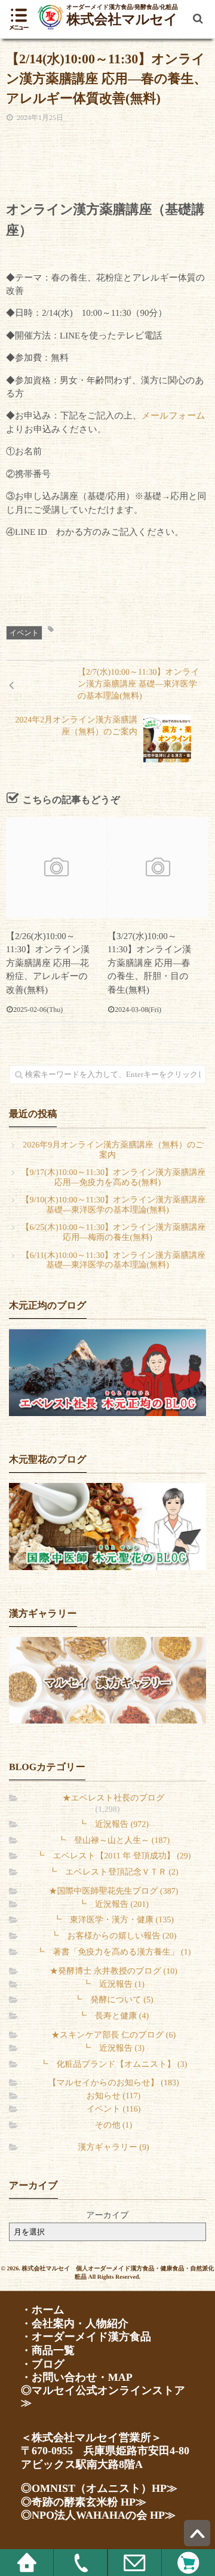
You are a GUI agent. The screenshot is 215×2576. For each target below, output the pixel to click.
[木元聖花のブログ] (107, 1526)
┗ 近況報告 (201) (113, 1905)
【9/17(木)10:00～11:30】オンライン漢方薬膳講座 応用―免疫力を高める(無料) (113, 1178)
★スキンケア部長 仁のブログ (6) (113, 2035)
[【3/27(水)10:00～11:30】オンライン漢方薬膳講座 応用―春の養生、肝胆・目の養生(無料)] (158, 868)
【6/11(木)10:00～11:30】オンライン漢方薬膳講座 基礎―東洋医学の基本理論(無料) (114, 1261)
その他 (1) (113, 2126)
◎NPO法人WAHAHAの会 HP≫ (98, 2515)
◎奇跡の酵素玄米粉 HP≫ (84, 2502)
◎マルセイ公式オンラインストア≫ (103, 2397)
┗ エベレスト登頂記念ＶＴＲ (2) (113, 1872)
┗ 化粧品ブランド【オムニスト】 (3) (114, 2065)
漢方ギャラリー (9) (113, 2148)
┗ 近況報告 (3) (113, 2049)
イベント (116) (114, 2109)
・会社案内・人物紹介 (75, 2323)
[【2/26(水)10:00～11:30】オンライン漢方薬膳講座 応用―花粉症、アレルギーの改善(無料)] (56, 868)
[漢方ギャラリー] (107, 1681)
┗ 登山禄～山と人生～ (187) (113, 1841)
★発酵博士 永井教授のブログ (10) (113, 1972)
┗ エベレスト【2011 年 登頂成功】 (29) (114, 1856)
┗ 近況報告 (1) (113, 1985)
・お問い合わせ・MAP (77, 2377)
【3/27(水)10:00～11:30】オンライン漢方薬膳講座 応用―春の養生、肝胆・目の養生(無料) (149, 964)
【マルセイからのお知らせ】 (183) (113, 2083)
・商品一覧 (48, 2350)
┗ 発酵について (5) (113, 2000)
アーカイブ (107, 2216)
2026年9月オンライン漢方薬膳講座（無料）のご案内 (113, 1150)
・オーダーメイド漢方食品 (86, 2337)
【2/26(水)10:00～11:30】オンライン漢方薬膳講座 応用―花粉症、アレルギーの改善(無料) (48, 964)
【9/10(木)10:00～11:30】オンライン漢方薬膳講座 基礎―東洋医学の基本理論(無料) (113, 1205)
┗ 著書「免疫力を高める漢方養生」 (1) (114, 1952)
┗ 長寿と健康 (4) (113, 2016)
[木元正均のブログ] (107, 1372)
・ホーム (43, 2310)
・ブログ (43, 2364)
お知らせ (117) (113, 2096)
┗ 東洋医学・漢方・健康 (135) (113, 1920)
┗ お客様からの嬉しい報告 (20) (114, 1936)
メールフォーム (173, 416)
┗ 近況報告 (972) (113, 1825)
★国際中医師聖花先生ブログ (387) (114, 1892)
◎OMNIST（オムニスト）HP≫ (99, 2488)
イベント (24, 633)
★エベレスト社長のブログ (114, 1798)
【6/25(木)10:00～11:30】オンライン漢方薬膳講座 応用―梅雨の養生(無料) (113, 1233)
